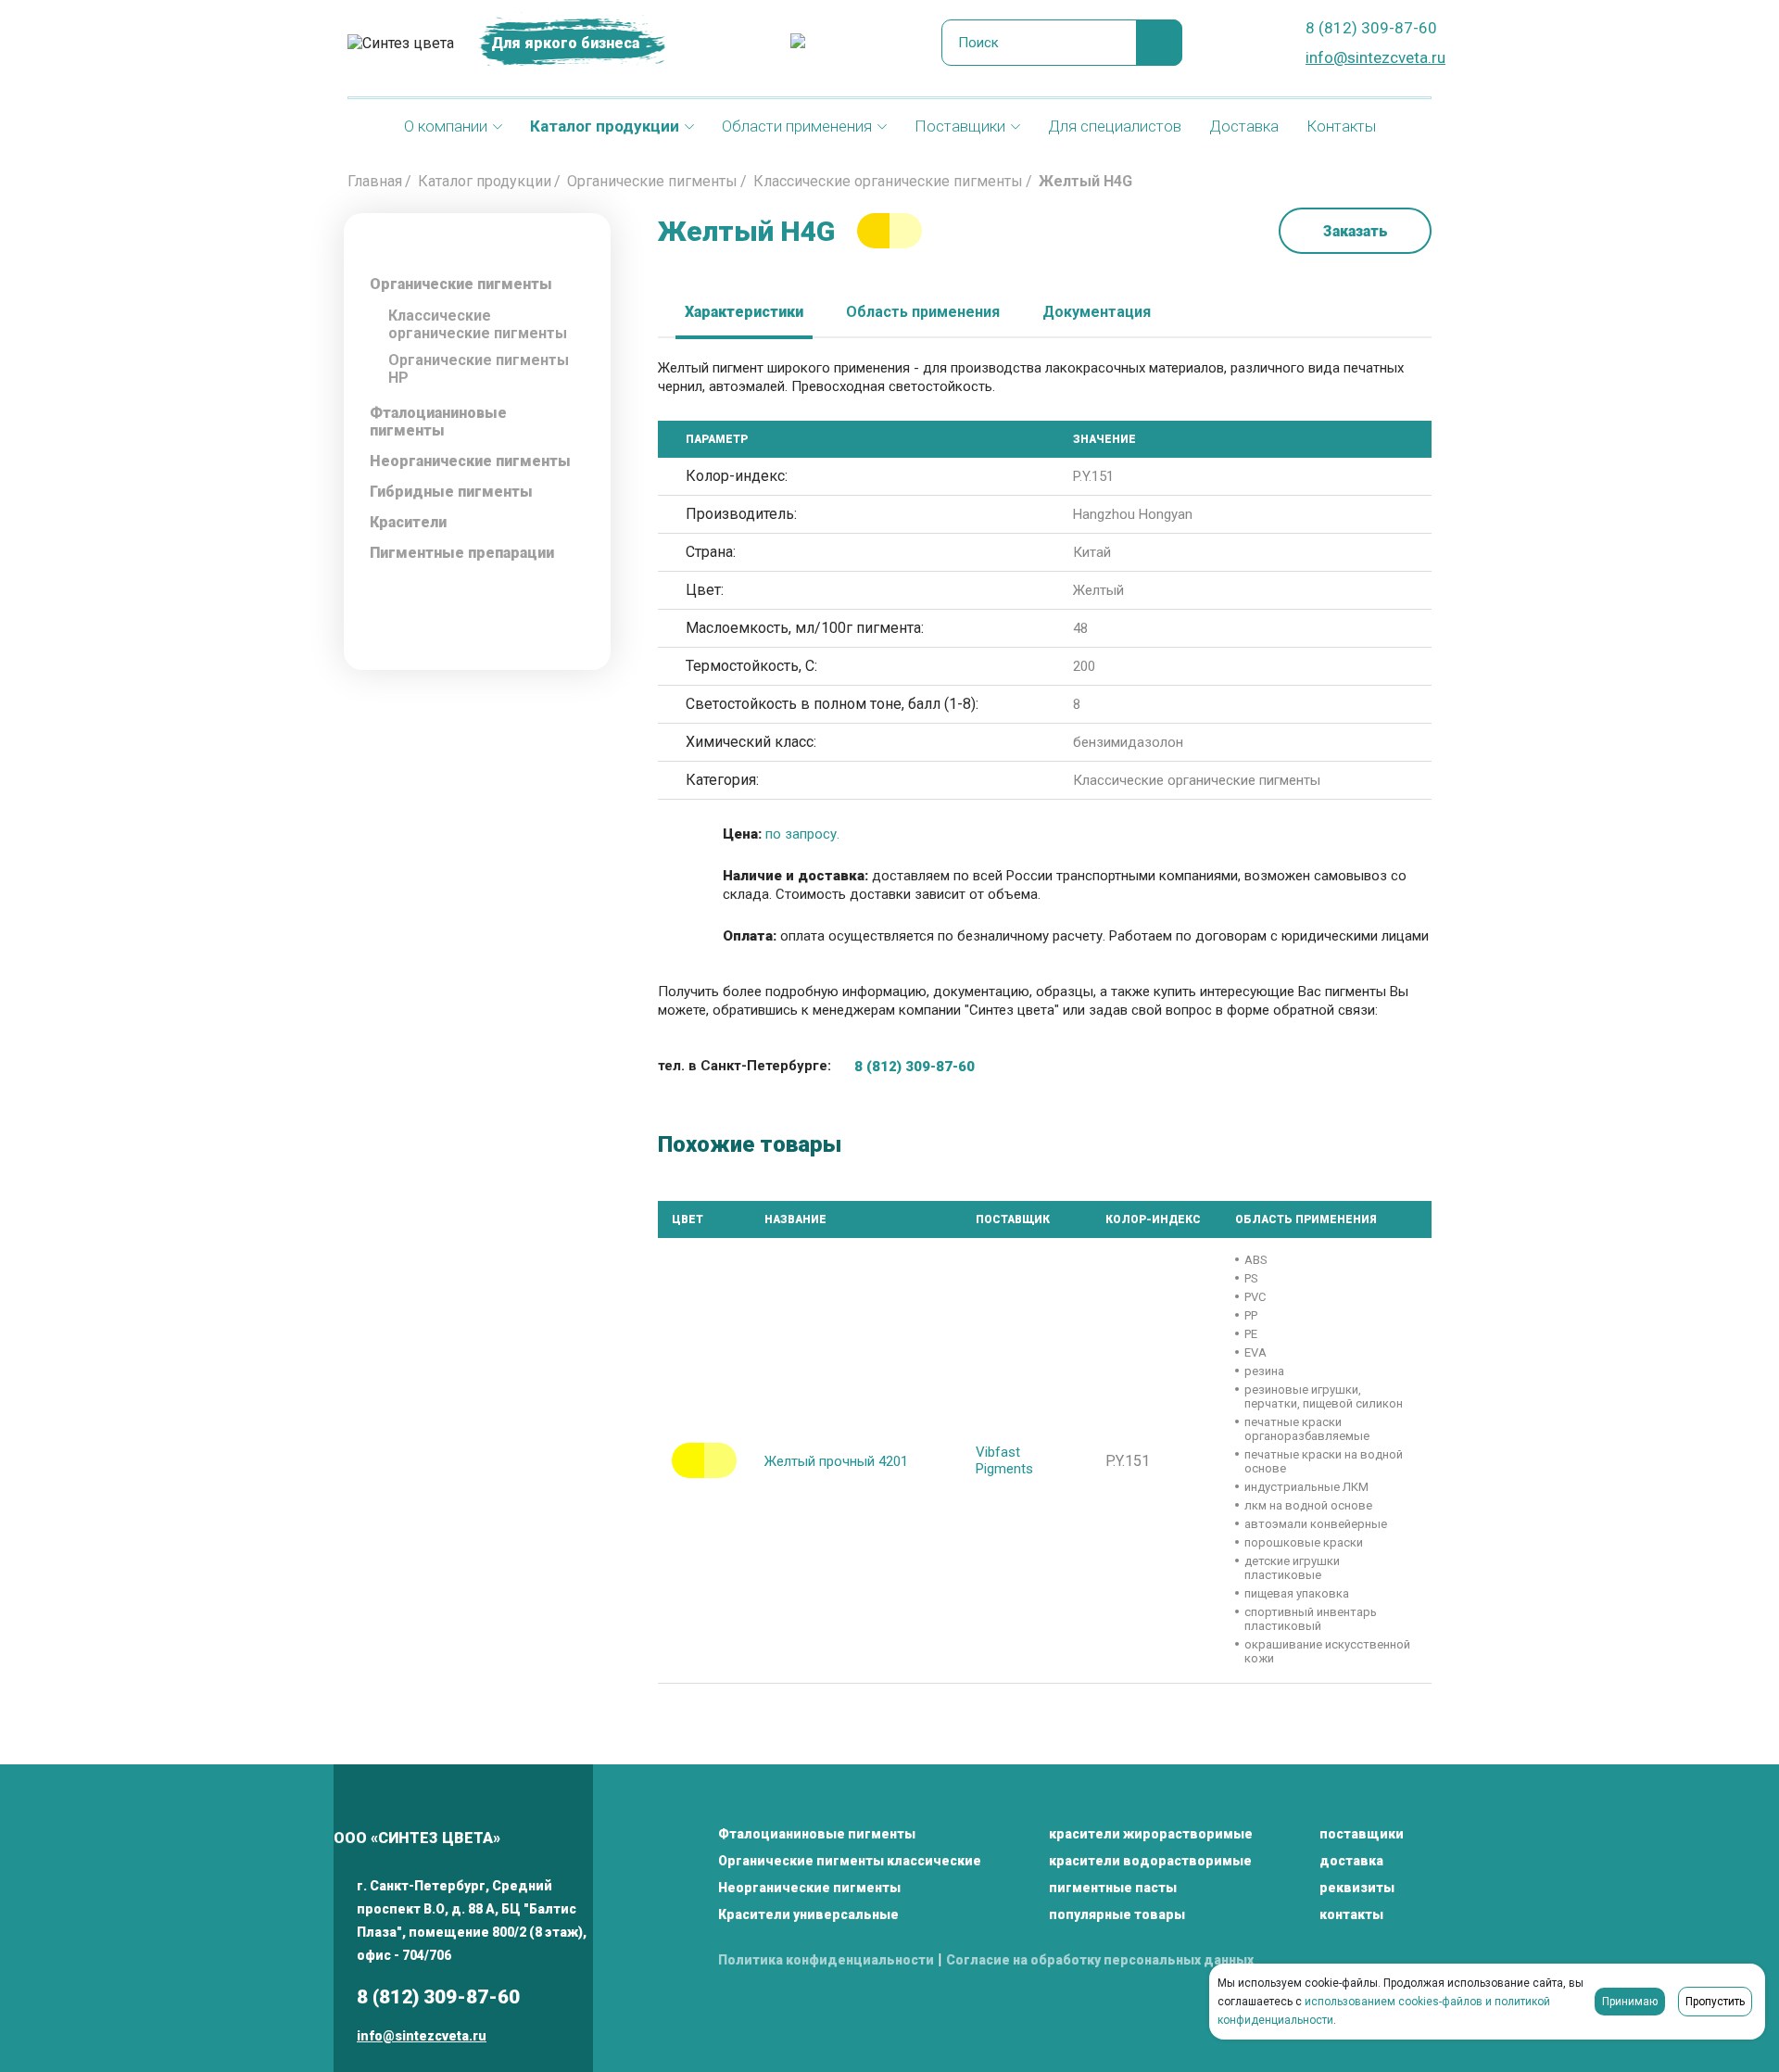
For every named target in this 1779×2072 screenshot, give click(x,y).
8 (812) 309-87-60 (1371, 28)
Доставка (1244, 126)
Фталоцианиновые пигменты (438, 422)
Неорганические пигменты (809, 1888)
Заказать (1356, 231)
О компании (446, 126)
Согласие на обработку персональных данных (1100, 1960)
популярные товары (1117, 1914)
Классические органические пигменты (888, 181)
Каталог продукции (605, 126)
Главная (375, 181)
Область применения (923, 312)
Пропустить (1715, 2002)
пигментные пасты (1113, 1888)
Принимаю (1630, 2002)
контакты (1351, 1914)
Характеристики (744, 312)
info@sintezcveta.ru (1375, 57)
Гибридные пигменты (451, 492)
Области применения (797, 126)
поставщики (1362, 1834)
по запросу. (802, 834)
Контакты (1341, 126)
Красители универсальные (808, 1914)
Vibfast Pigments (1004, 1460)
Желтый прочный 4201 (836, 1461)
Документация (1097, 312)
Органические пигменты (652, 181)
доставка (1351, 1861)
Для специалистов (1115, 126)
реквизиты (1357, 1888)
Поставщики (960, 126)
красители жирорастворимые (1151, 1834)
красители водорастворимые (1150, 1861)
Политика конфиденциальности (826, 1960)
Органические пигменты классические (850, 1861)
